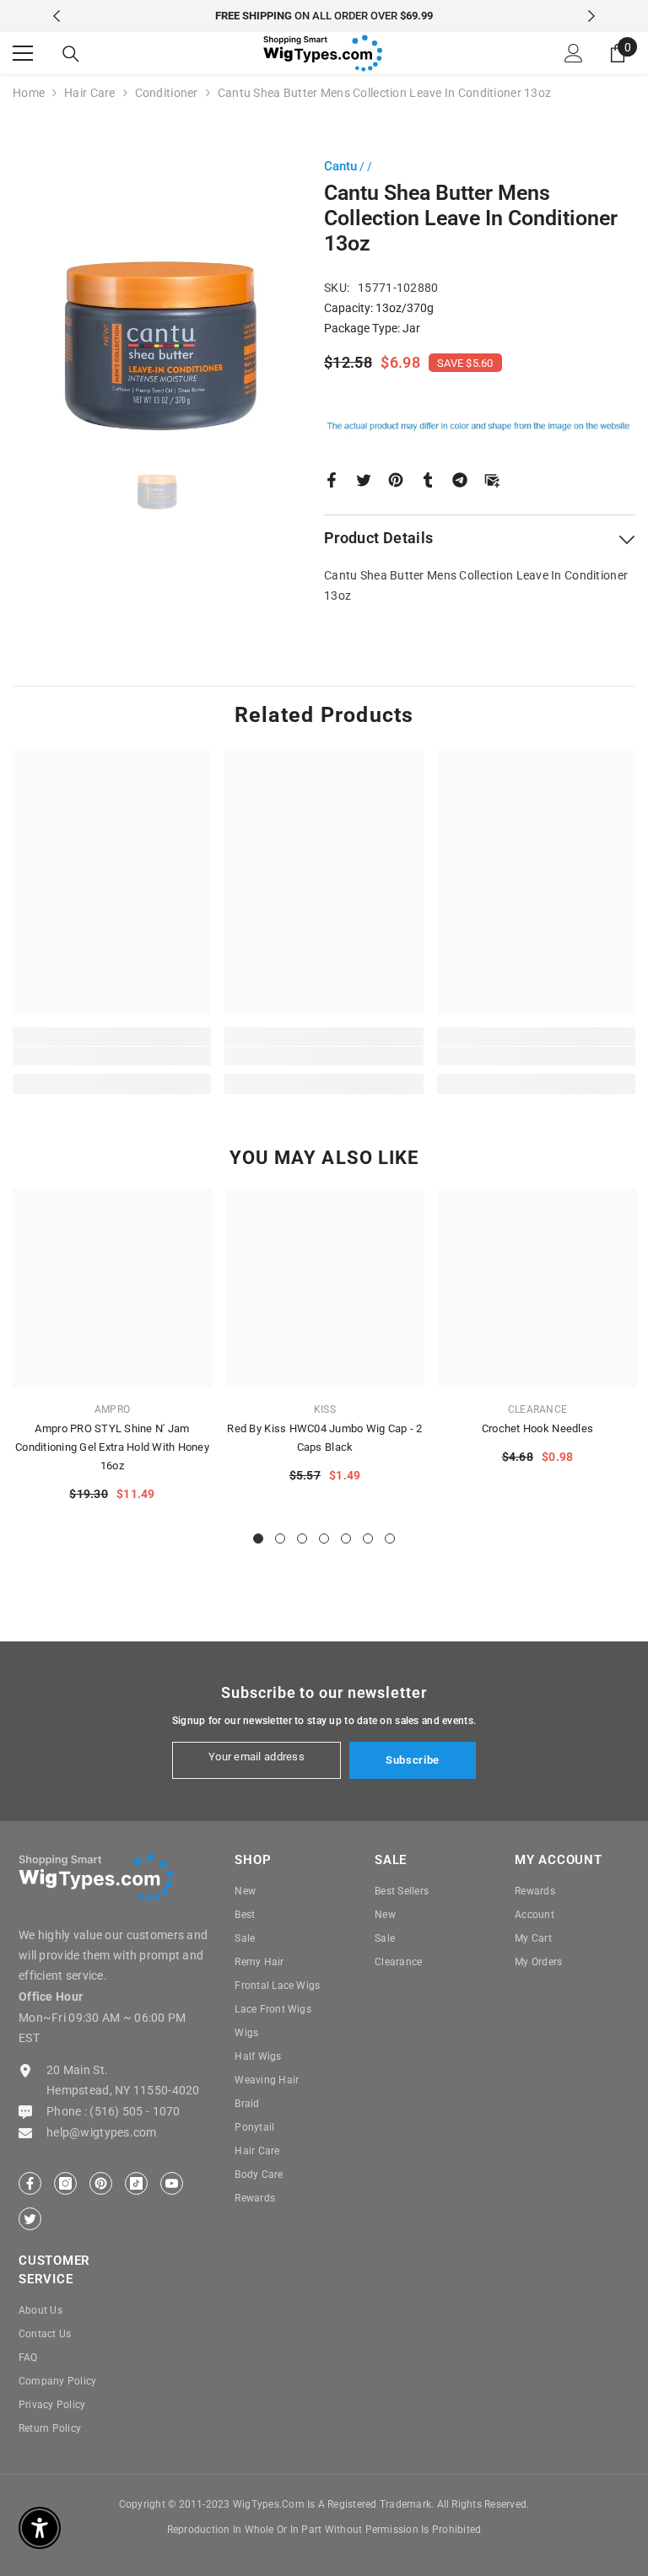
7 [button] (390, 1539)
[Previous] (57, 16)
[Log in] (574, 53)
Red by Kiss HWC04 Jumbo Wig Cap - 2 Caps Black (324, 1438)
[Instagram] (65, 2183)
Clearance (537, 1409)
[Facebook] (332, 478)
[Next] (591, 16)
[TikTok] (136, 2183)
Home (29, 93)
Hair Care (90, 93)
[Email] (492, 478)
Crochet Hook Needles (537, 1428)
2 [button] (280, 1539)
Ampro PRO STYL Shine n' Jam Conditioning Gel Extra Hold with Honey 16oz (112, 1447)
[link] (112, 1056)
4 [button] (324, 1539)
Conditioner (167, 93)
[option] (324, 16)
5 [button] (346, 1539)
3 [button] (302, 1539)
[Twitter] (364, 478)
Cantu (340, 166)
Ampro (112, 1409)
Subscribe (413, 1760)
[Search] (71, 54)
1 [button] (258, 1539)
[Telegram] (460, 478)
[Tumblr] (428, 478)
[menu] (23, 53)
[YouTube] (172, 2183)
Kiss (325, 1409)
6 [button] (368, 1539)
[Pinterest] (396, 478)
